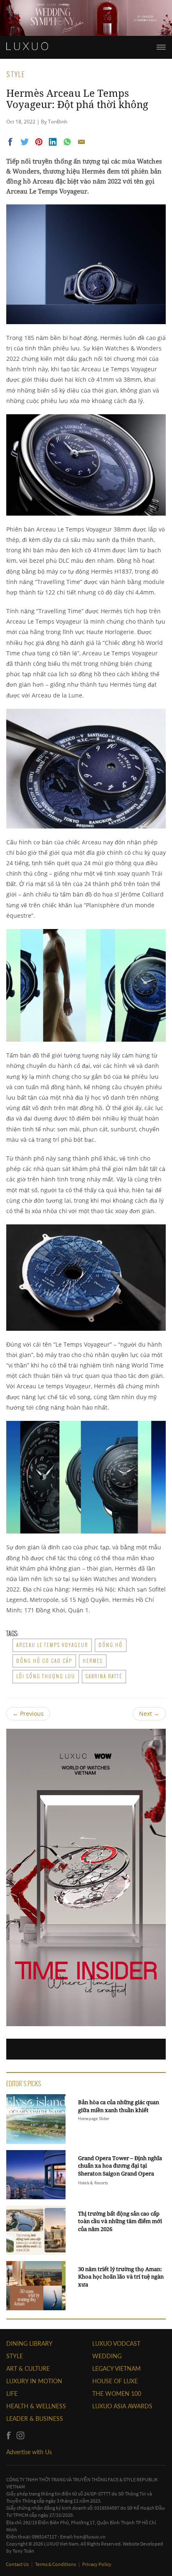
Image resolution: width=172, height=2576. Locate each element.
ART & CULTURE (28, 2368)
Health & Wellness (36, 2406)
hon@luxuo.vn (90, 2537)
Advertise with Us (29, 2452)
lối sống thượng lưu (46, 1676)
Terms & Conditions (56, 2564)
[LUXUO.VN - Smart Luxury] (27, 46)
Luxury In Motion (34, 2381)
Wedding (107, 2356)
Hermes (93, 1661)
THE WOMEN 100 (117, 2393)
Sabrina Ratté (104, 1676)
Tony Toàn (23, 2551)
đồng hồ (111, 1645)
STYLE (15, 2356)
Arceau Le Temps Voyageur (52, 1645)
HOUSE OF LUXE (115, 2381)
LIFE (12, 2393)
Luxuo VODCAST (116, 2343)
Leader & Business (35, 2419)
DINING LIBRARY (29, 2343)
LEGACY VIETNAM (116, 2368)
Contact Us (18, 2564)
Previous (28, 1714)
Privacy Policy (97, 2564)
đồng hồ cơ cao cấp (44, 1661)
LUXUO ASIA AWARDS (122, 2406)
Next (149, 1714)
